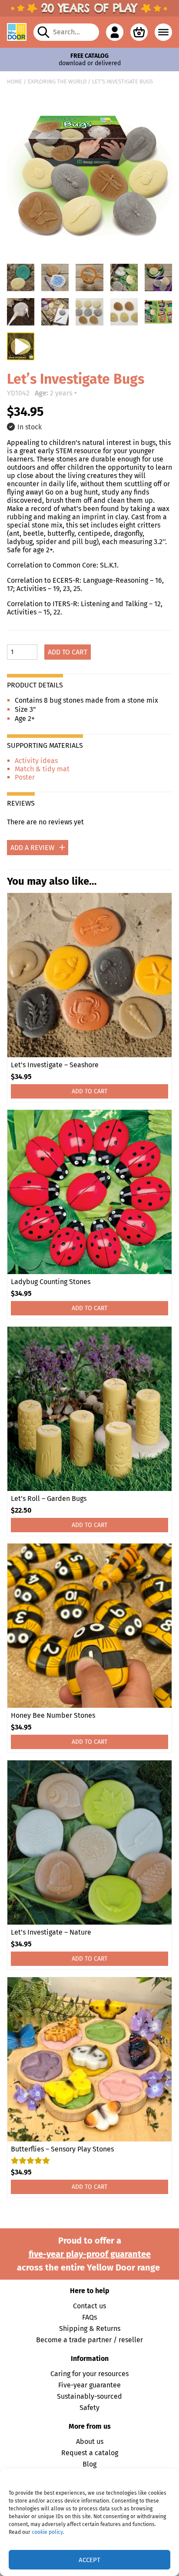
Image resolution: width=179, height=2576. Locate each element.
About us (90, 2442)
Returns (108, 2329)
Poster (25, 777)
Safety (89, 2408)
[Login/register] (115, 32)
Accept (89, 2560)
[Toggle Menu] (163, 32)
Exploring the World (57, 81)
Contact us (89, 2306)
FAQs (89, 2317)
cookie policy (47, 2532)
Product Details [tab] (35, 685)
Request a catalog (90, 2453)
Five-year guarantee (89, 2385)
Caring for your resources (89, 2374)
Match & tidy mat (42, 769)
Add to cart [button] (89, 1091)
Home (15, 81)
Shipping (73, 2329)
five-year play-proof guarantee (90, 2254)
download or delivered (90, 60)
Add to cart (68, 652)
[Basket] (139, 32)
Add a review (32, 848)
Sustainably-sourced (89, 2396)
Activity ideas (36, 761)
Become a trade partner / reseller (89, 2340)
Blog (89, 2464)
